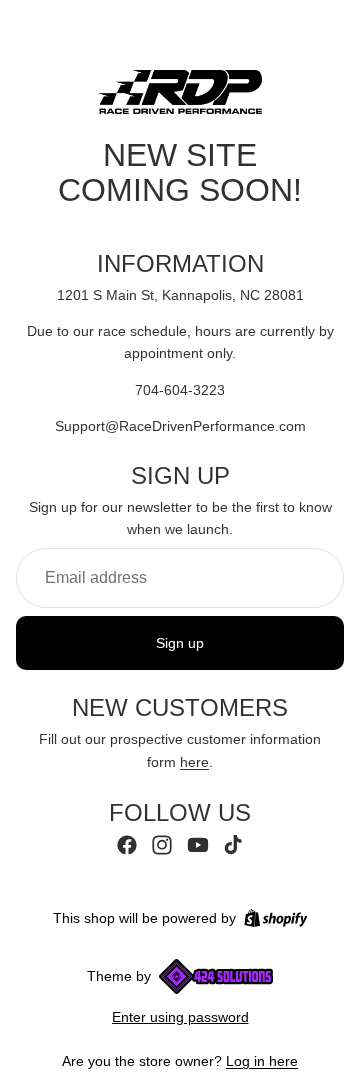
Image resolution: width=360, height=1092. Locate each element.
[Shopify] (275, 918)
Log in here (262, 1061)
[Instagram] (162, 845)
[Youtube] (198, 845)
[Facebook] (127, 845)
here (194, 762)
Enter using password (180, 1017)
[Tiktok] (233, 845)
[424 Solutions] (215, 976)
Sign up (180, 643)
